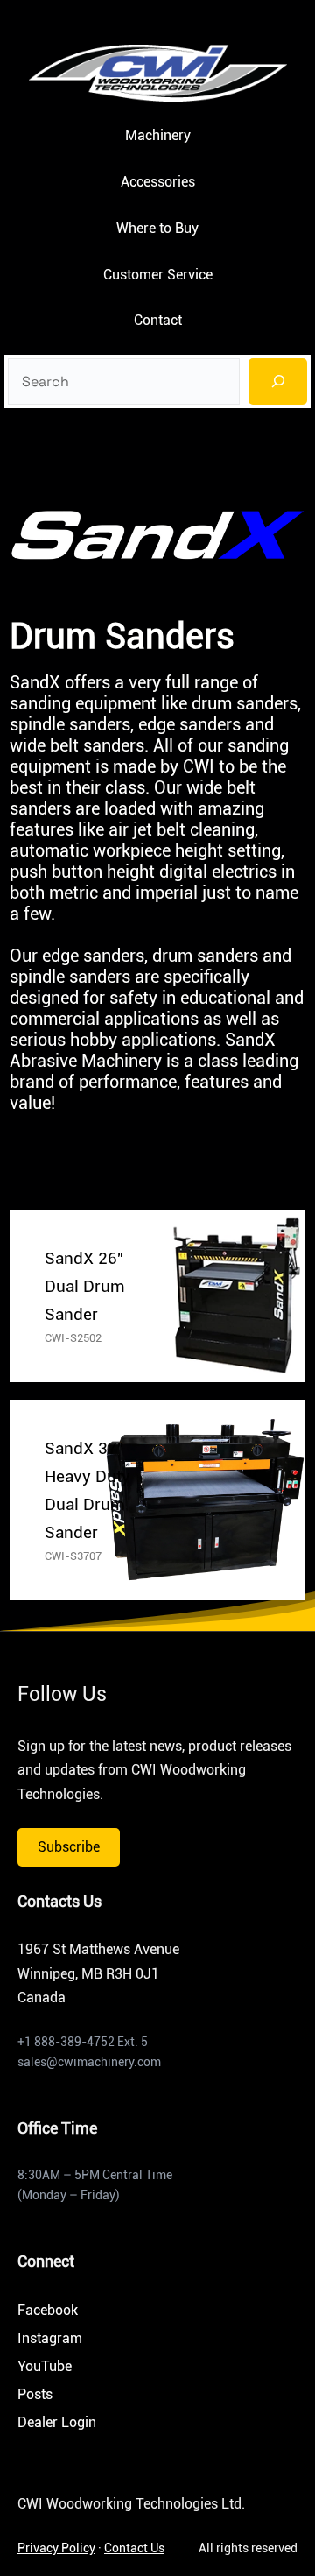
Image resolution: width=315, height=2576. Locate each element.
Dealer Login (57, 2422)
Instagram (50, 2338)
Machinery (158, 135)
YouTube (45, 2366)
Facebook (48, 2310)
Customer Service (158, 275)
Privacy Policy (56, 2548)
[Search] (278, 381)
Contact (158, 320)
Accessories (158, 182)
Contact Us (134, 2548)
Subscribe (69, 1847)
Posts (35, 2394)
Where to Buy (157, 228)
